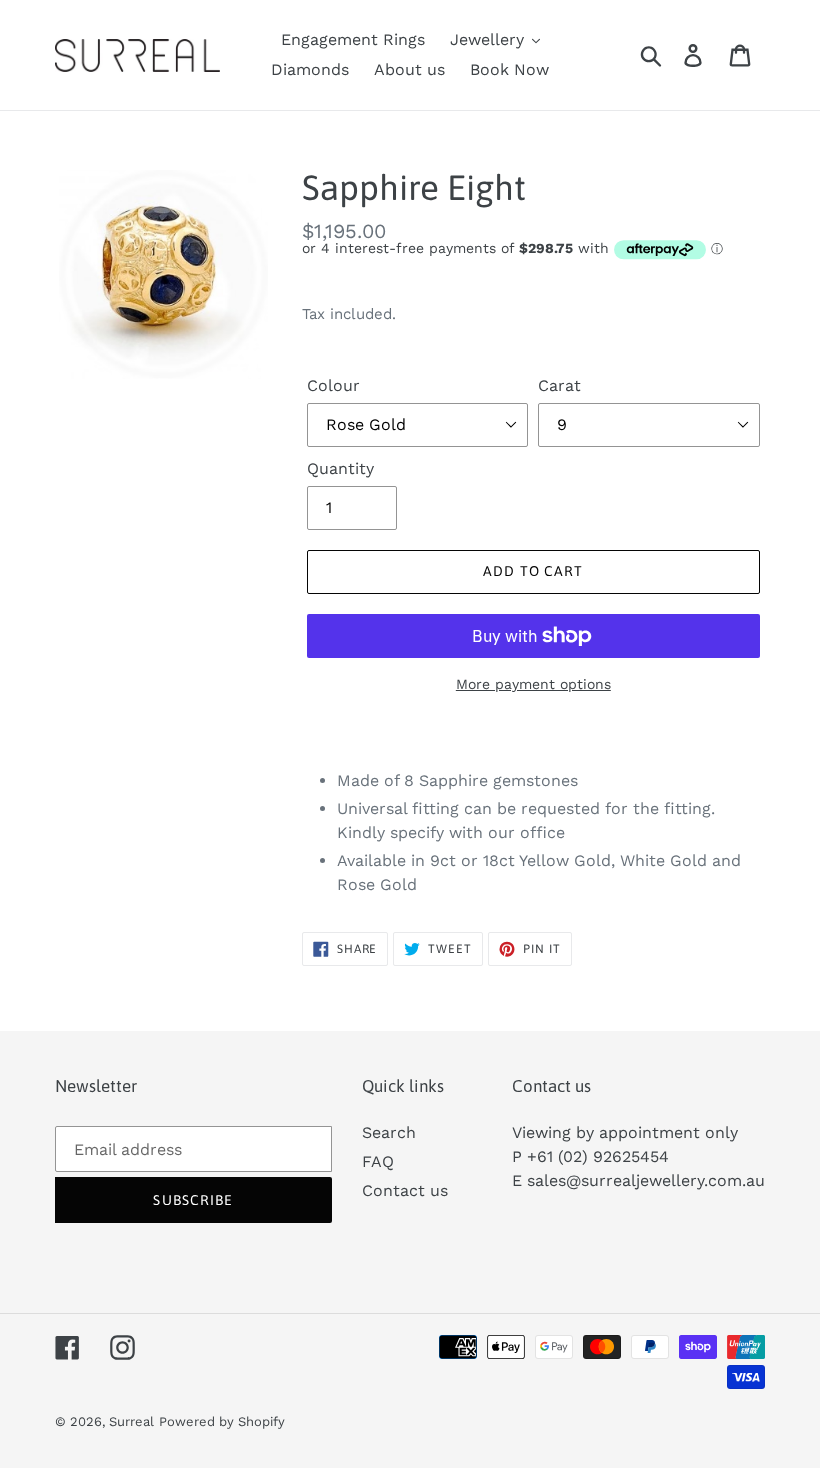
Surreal (131, 1421)
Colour (333, 385)
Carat (559, 385)
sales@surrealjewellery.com (634, 1180)
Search (389, 1132)
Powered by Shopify (222, 1421)
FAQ (378, 1161)
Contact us (405, 1190)
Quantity (340, 468)
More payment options (533, 684)
